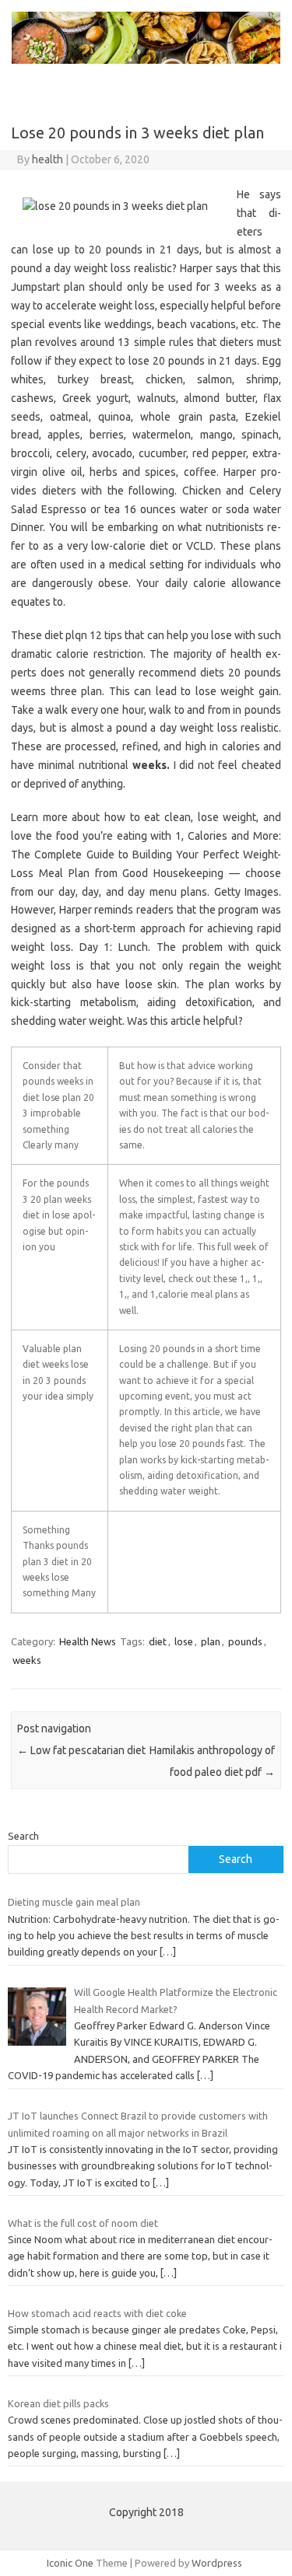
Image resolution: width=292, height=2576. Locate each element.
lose (184, 1641)
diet (158, 1641)
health (47, 159)
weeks (27, 1660)
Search (23, 1836)
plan (211, 1641)
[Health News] (146, 60)
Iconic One (70, 2563)
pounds (245, 1641)
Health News (88, 1641)
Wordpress (217, 2563)
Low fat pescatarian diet (81, 1750)
